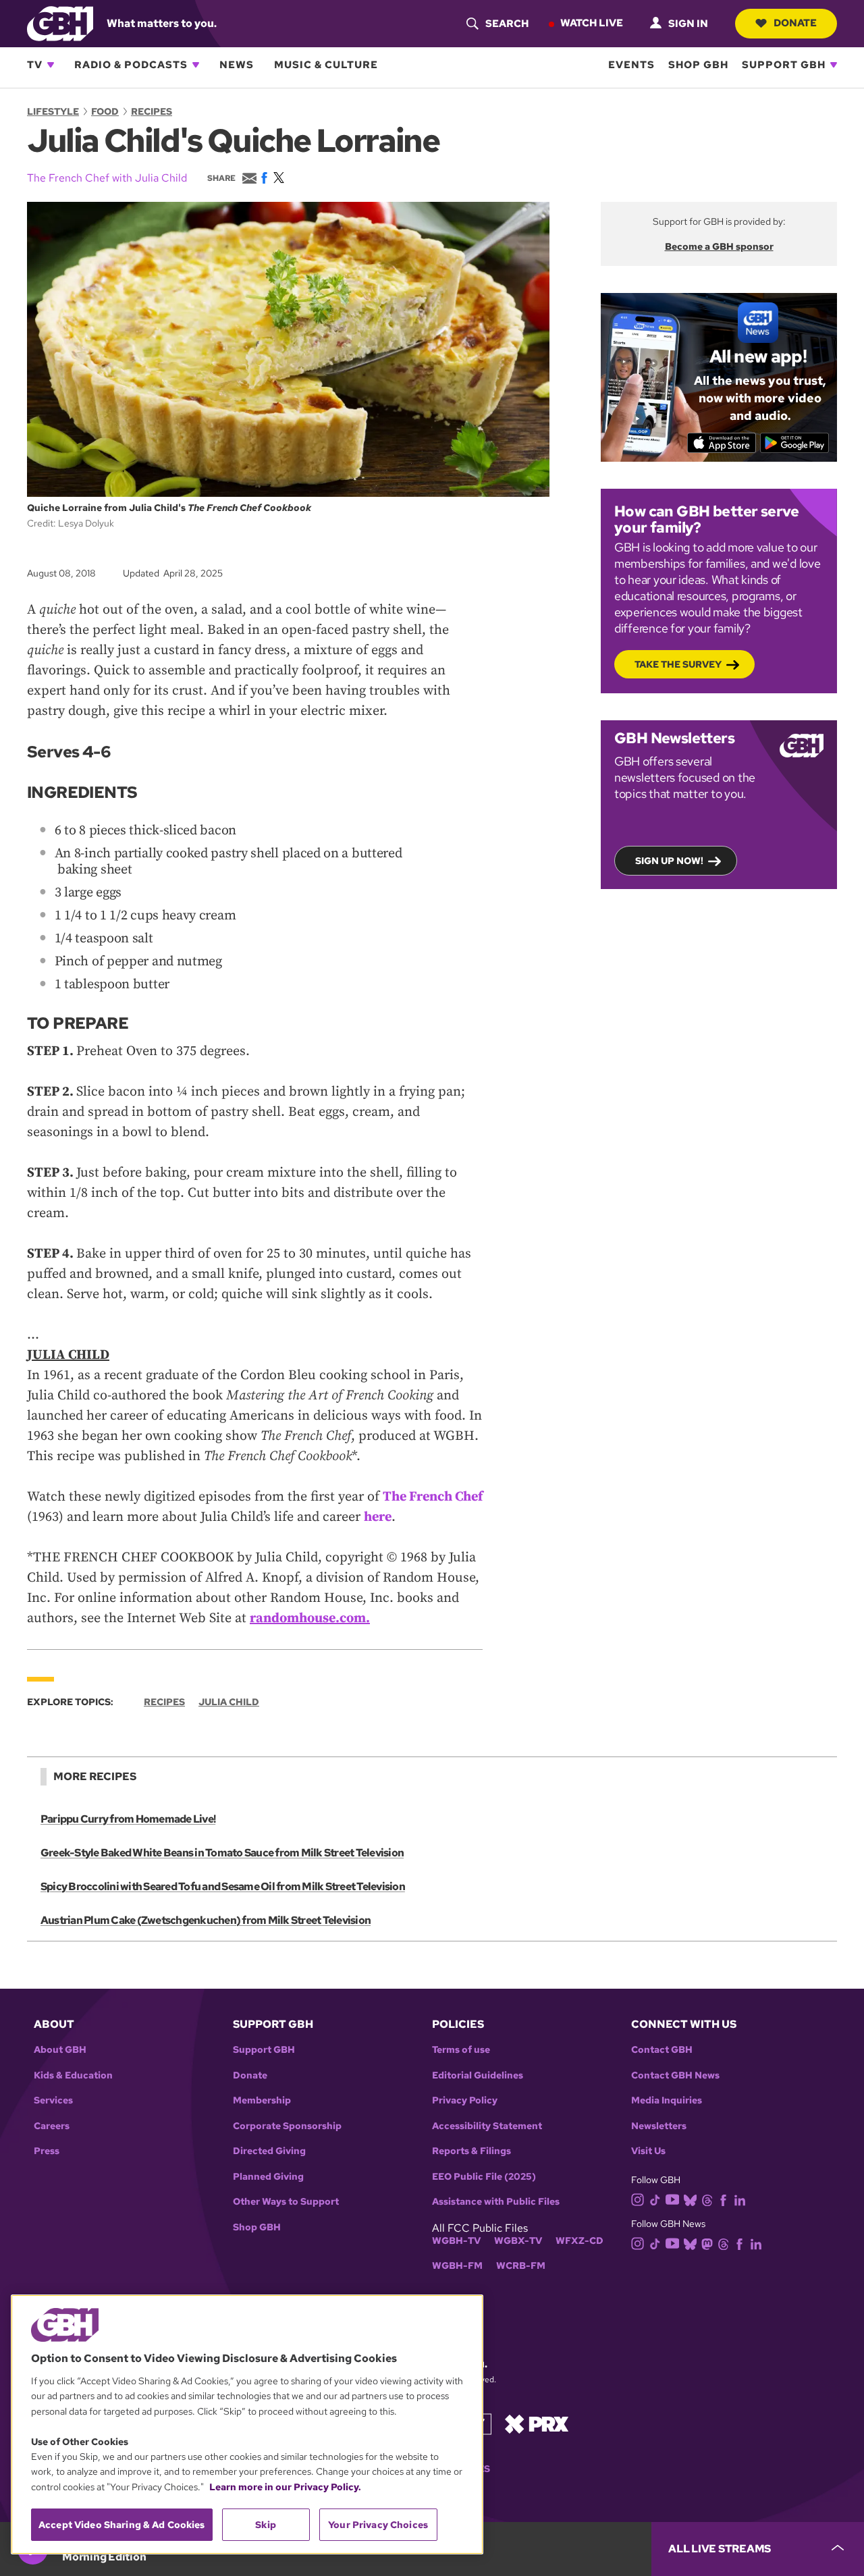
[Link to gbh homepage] (60, 23)
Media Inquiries (667, 2100)
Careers (52, 2126)
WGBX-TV (518, 2241)
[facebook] (723, 2199)
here (378, 1517)
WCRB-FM (521, 2266)
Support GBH (784, 65)
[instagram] (638, 2198)
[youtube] (672, 2198)
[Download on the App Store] (722, 443)
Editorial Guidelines (478, 2075)
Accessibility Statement (487, 2126)
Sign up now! (669, 861)
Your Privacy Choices (378, 2525)
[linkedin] (740, 2199)
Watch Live (592, 23)
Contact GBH (662, 2050)
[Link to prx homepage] (537, 2423)
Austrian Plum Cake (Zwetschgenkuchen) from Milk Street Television (206, 1920)
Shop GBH (698, 65)
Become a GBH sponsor (719, 246)
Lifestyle (53, 111)
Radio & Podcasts (131, 65)
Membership (262, 2100)
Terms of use (461, 2050)
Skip (266, 2525)
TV (35, 65)
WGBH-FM (457, 2266)
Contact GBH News (675, 2075)
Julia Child (229, 1702)
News (237, 65)
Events (631, 65)
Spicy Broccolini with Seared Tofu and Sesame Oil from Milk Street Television (223, 1886)
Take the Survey (678, 664)
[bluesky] (690, 2199)
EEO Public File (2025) (484, 2177)
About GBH (60, 2050)
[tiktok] (655, 2199)
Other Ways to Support (286, 2202)
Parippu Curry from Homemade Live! (128, 1819)
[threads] (707, 2199)
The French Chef (433, 1497)
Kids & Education (73, 2075)
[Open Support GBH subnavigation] (834, 65)
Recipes (152, 111)
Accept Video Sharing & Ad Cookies (122, 2525)
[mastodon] (707, 2244)
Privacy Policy (465, 2100)
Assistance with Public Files (496, 2202)
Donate (795, 23)
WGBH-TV (456, 2241)
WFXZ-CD (579, 2241)
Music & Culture (326, 65)
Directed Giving (269, 2151)
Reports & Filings (471, 2151)
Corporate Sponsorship (287, 2126)
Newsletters (659, 2126)
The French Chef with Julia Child (107, 178)
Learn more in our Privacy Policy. (285, 2487)
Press (47, 2151)
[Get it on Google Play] (795, 443)
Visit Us (648, 2151)
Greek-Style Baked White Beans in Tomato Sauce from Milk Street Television (222, 1853)
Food (105, 111)
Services (53, 2100)
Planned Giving (268, 2177)
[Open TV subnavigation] (51, 65)
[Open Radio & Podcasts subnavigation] (196, 65)
